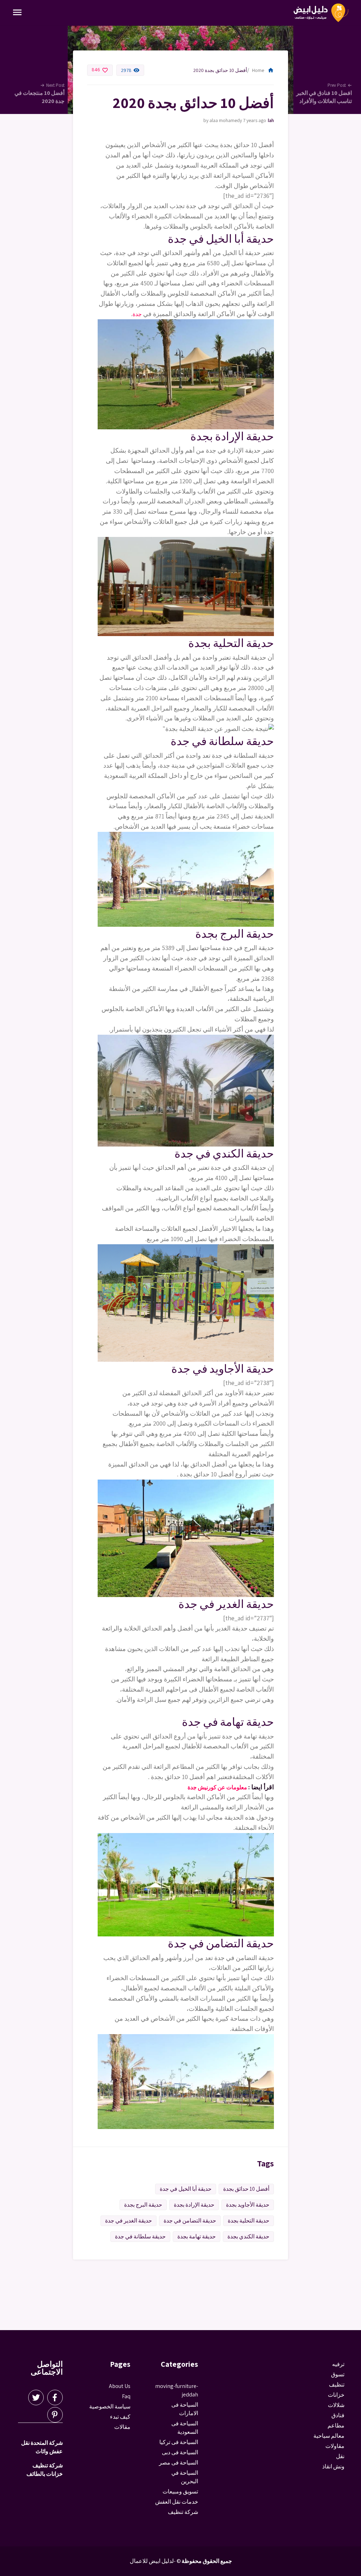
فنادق (338, 2415)
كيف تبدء (120, 2417)
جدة (137, 314)
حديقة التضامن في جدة (190, 2221)
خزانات (336, 2395)
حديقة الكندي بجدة (248, 2236)
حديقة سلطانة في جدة (140, 2236)
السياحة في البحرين (185, 2477)
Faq (126, 2396)
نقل (340, 2456)
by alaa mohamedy (223, 120)
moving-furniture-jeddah (271, 120)
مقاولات (335, 2446)
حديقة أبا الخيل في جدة (186, 2189)
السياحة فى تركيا (179, 2442)
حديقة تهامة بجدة (197, 2236)
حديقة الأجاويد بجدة (248, 2205)
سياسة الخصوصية (110, 2406)
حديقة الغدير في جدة (129, 2221)
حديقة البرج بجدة (143, 2205)
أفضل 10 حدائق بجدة (246, 2189)
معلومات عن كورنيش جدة (218, 1787)
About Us (120, 2386)
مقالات (122, 2427)
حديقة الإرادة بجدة (194, 2205)
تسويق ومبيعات (180, 2492)
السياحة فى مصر (179, 2463)
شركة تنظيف (183, 2512)
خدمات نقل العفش (177, 2502)
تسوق (338, 2374)
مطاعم (336, 2426)
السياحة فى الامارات (185, 2409)
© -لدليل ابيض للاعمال (155, 2561)
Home (263, 70)
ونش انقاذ (333, 2466)
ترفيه (338, 2364)
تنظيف (337, 2385)
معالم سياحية (329, 2436)
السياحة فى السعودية (185, 2428)
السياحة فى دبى (180, 2452)
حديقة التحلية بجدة (249, 2221)
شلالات (336, 2405)
